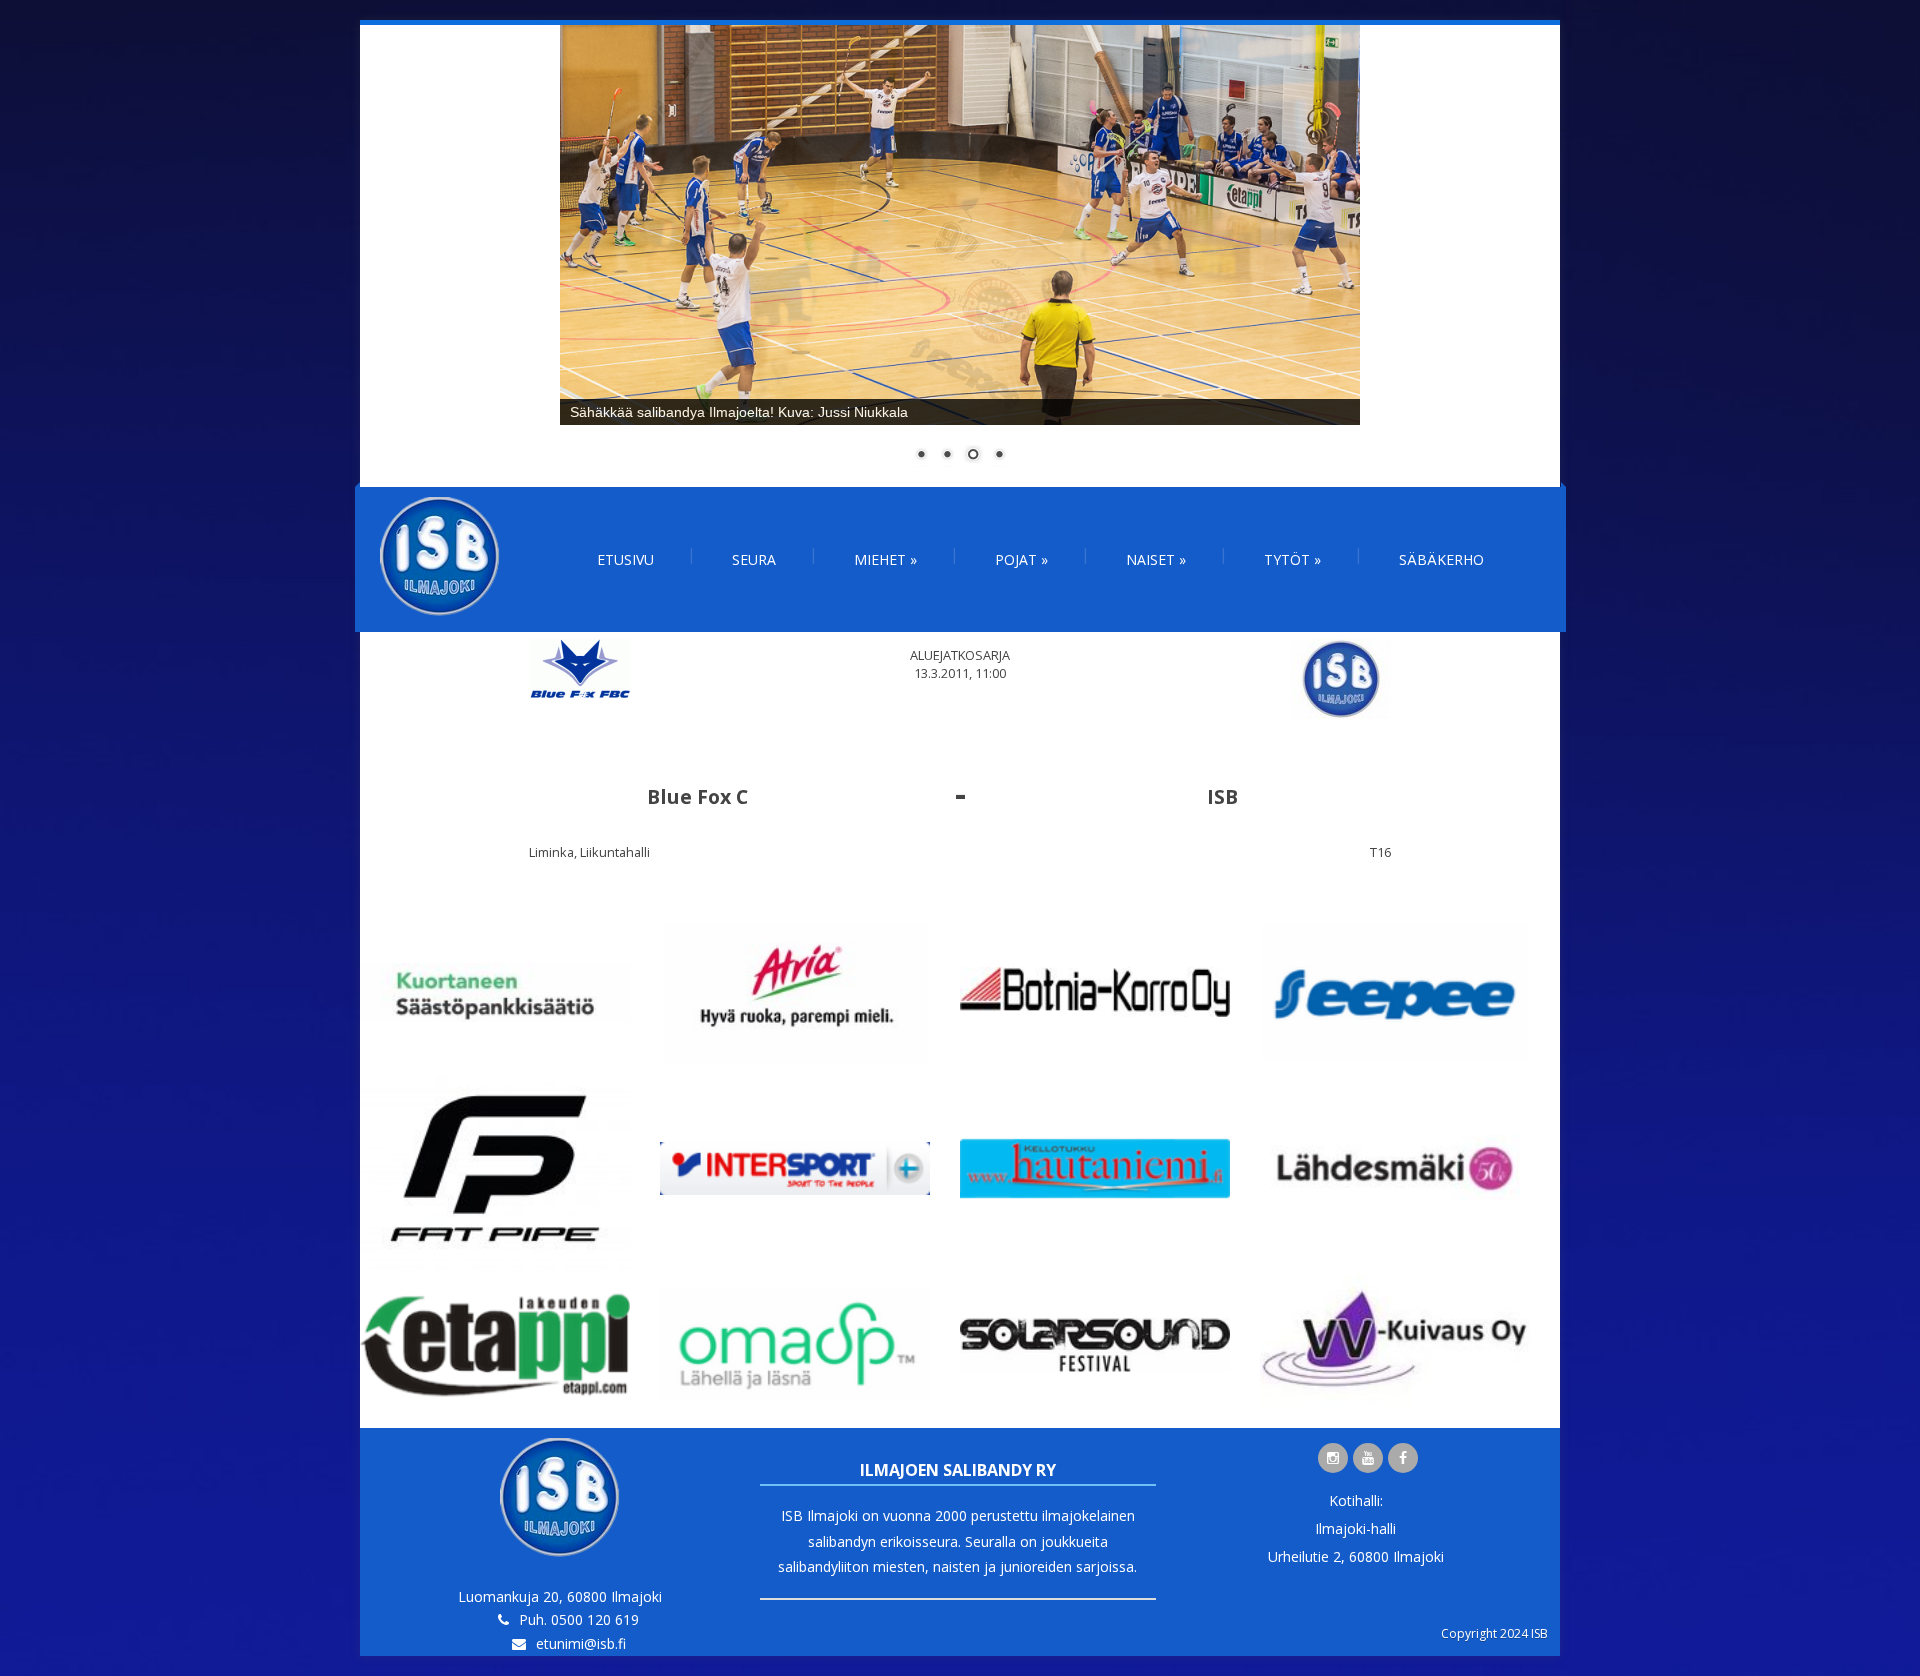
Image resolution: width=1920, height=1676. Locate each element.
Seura (754, 559)
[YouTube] (1368, 1458)
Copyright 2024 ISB (1494, 1633)
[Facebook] (1403, 1458)
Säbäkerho (1441, 559)
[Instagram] (1333, 1458)
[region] (960, 256)
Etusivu (625, 559)
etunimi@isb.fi (581, 1643)
